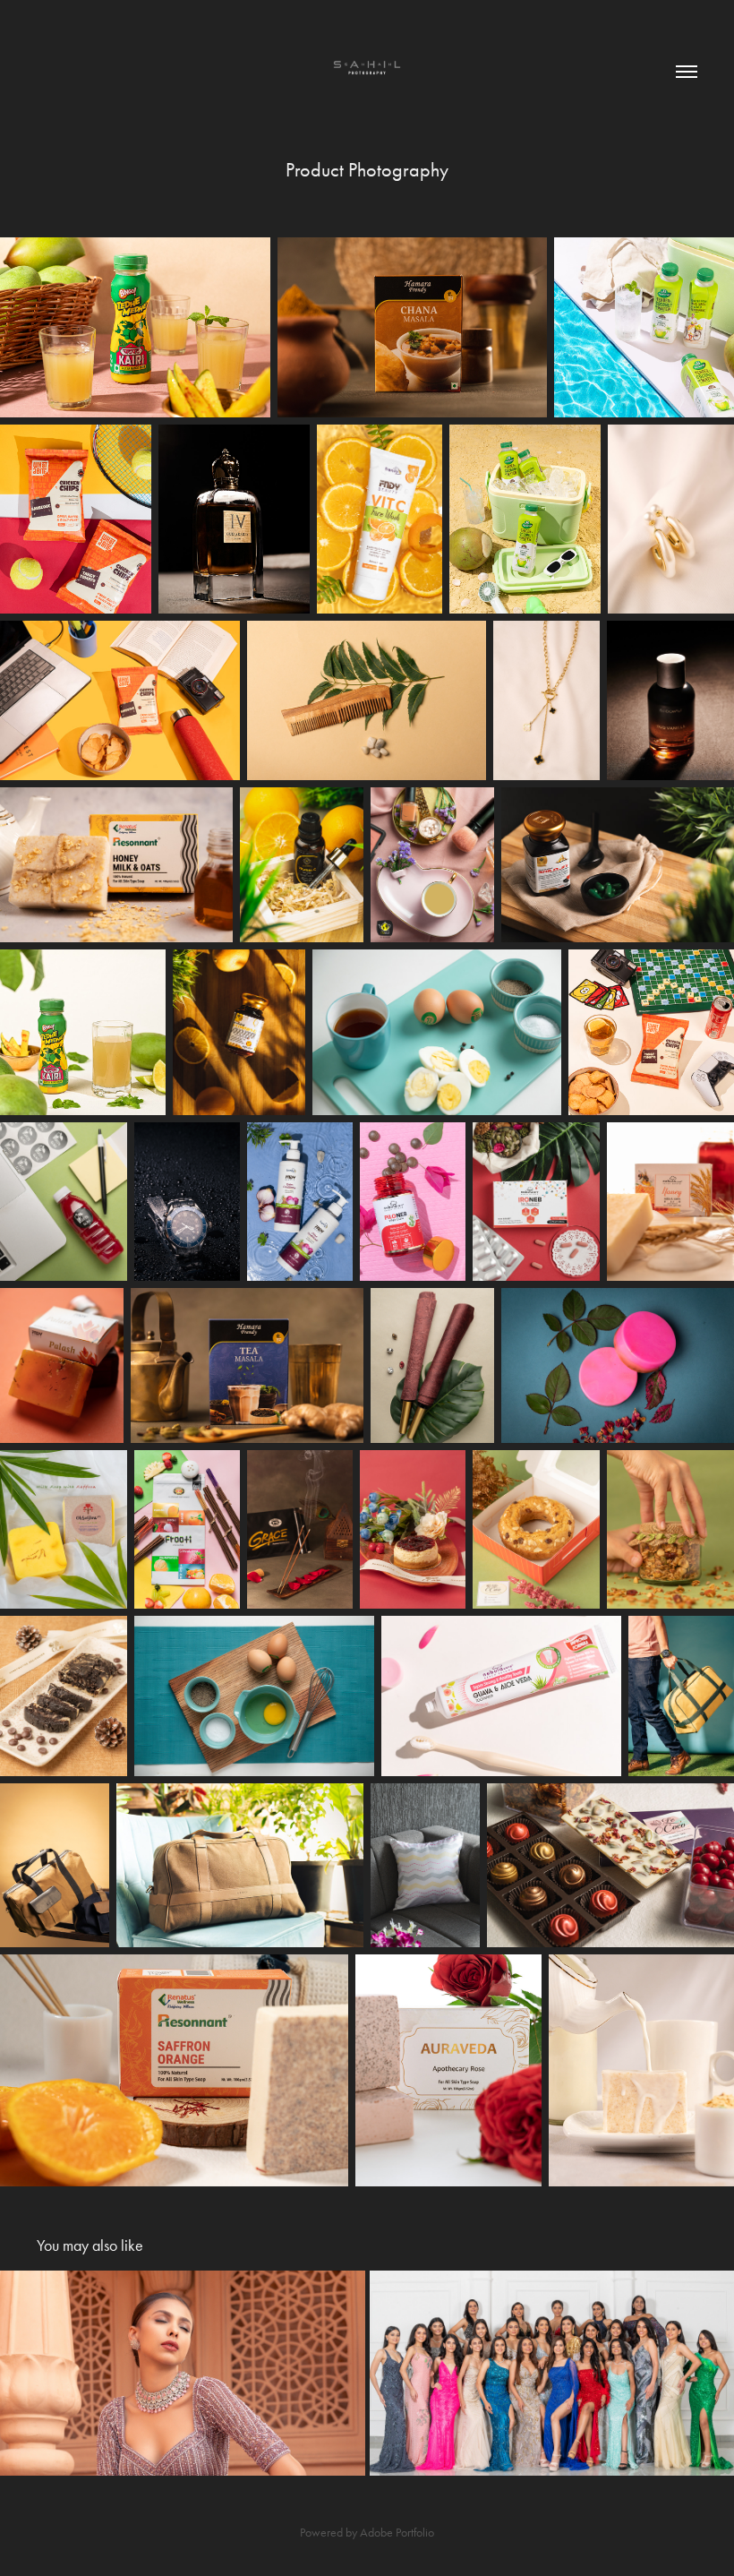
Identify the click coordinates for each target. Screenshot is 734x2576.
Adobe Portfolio (397, 2533)
